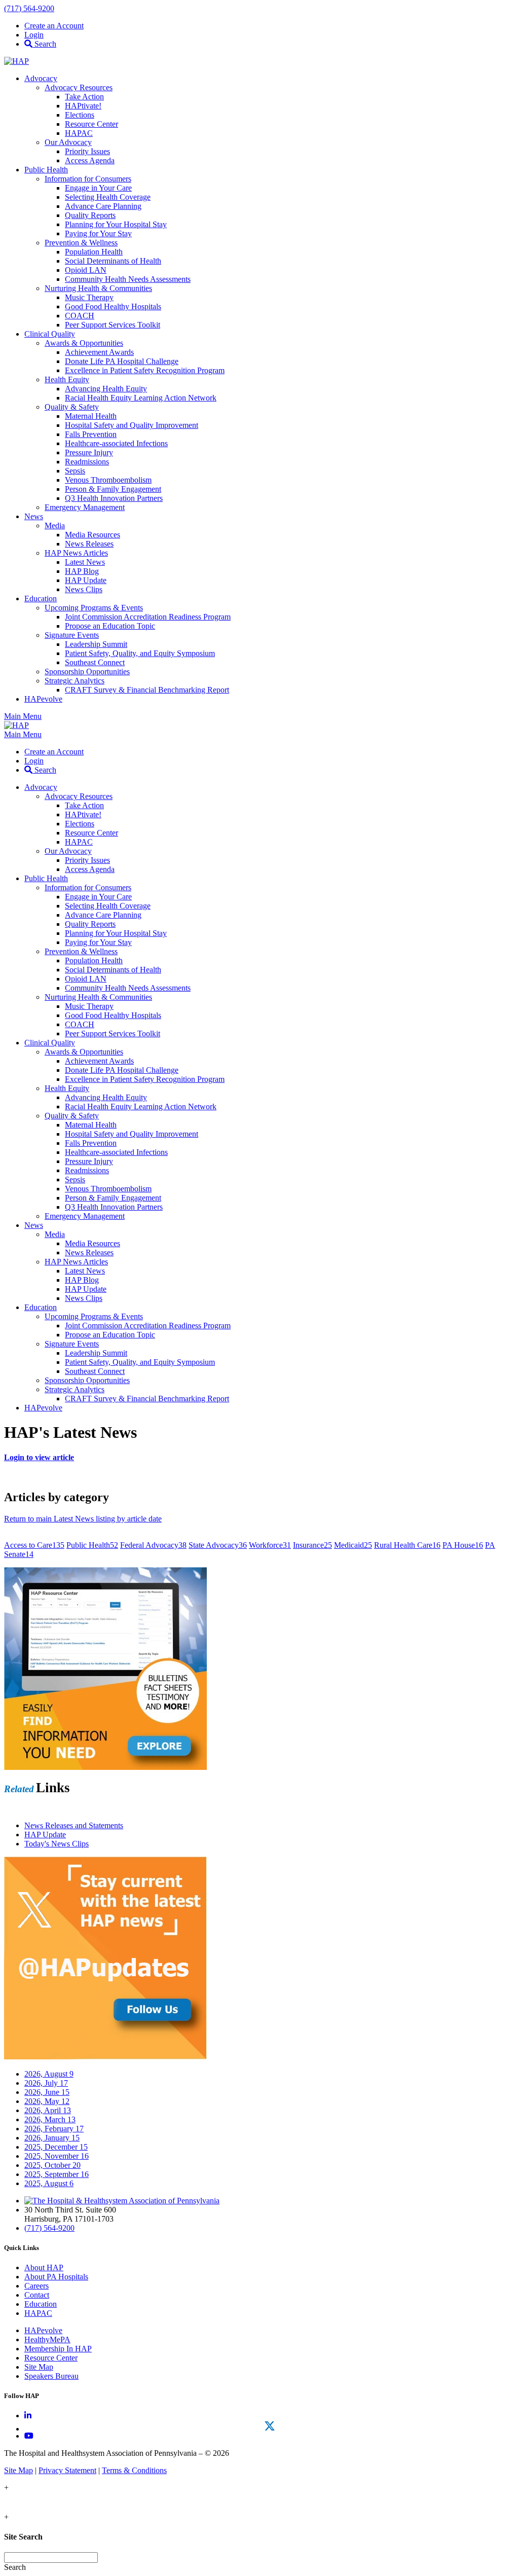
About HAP (44, 2267)
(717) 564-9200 (29, 8)
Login (34, 35)
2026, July (46, 2083)
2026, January (52, 2138)
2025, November (57, 2156)
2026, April (48, 2110)
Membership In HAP (58, 2349)
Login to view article (39, 1457)
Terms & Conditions (134, 2470)
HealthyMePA (47, 2339)
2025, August (49, 2183)
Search (44, 44)
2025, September (57, 2174)
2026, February (54, 2129)
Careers (36, 2286)
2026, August (49, 2074)
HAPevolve (43, 2330)
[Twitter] (270, 2426)
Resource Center (51, 2358)
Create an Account (54, 26)
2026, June (47, 2092)
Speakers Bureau (51, 2376)
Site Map (39, 2367)
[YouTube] (29, 2436)
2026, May (47, 2101)
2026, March (50, 2119)
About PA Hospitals (56, 2277)
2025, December (56, 2147)
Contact (37, 2295)
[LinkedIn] (28, 2416)
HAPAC (38, 2313)
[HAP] (16, 61)
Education (41, 2304)
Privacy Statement (67, 2470)
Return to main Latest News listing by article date (83, 1519)
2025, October (52, 2165)
